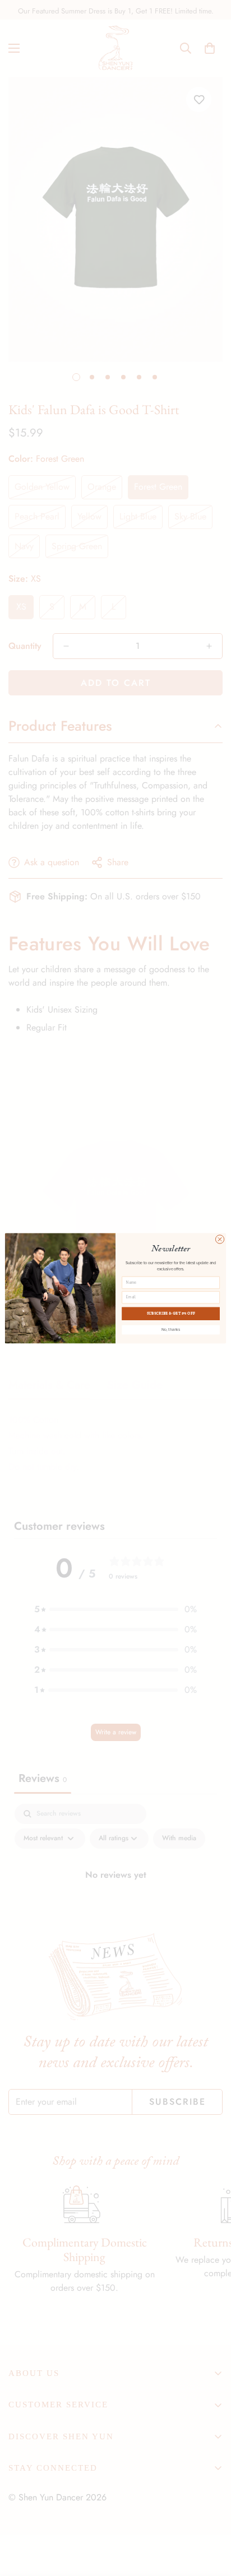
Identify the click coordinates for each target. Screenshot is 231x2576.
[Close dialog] (220, 1239)
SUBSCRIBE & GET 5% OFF (171, 1313)
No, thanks (171, 1329)
